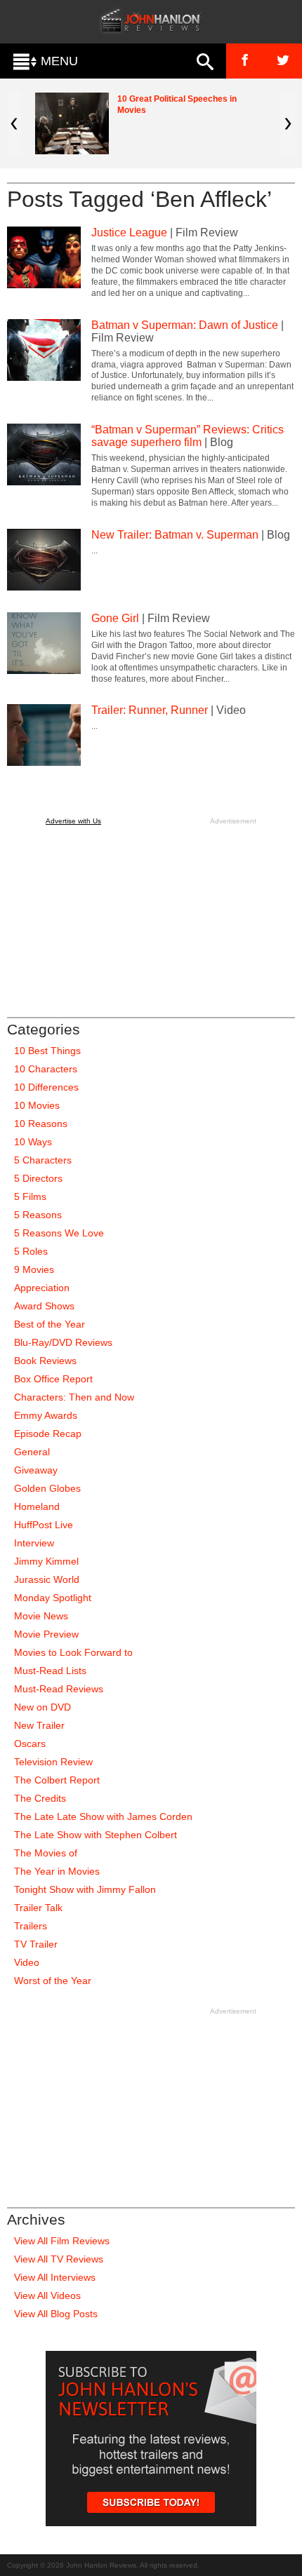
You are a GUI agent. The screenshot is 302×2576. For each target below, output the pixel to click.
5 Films (30, 1196)
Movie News (41, 1616)
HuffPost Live (44, 1525)
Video (27, 1962)
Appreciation (42, 1288)
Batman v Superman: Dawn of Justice (185, 325)
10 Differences (46, 1087)
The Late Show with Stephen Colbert (96, 1835)
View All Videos (47, 2295)
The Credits (40, 1798)
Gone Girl (115, 618)
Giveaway (36, 1470)
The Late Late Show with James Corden (103, 1816)
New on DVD (42, 1707)
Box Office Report (53, 1379)
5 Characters (43, 1160)
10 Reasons (41, 1124)
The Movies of (46, 1853)
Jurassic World (47, 1579)
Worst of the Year (53, 1981)
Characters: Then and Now (74, 1397)
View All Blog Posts (56, 2314)
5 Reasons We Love (59, 1233)
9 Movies (34, 1269)
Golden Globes (47, 1488)
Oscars (30, 1744)
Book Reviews (45, 1361)
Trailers (31, 1926)
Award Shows (44, 1306)
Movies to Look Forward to (73, 1652)
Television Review (53, 1762)
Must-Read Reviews (59, 1689)
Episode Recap (48, 1434)
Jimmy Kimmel (46, 1561)
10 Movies (37, 1105)
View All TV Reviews (59, 2259)
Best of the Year (50, 1324)
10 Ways (33, 1142)
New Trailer (39, 1725)
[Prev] (14, 123)
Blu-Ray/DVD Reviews (63, 1342)
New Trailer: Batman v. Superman (175, 535)
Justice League (129, 232)
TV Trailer (36, 1944)
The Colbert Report (57, 1780)
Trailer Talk (38, 1908)
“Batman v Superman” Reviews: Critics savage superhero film (188, 436)
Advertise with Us (73, 821)
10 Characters (46, 1069)
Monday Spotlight (53, 1598)
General (32, 1452)
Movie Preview (46, 1634)
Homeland (37, 1506)
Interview (34, 1543)
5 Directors (38, 1178)
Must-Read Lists (50, 1671)
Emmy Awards (46, 1415)
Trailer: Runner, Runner (150, 710)
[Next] (288, 123)
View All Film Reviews (62, 2241)
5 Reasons (38, 1215)
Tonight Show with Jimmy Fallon (85, 1889)
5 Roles (31, 1251)
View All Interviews (55, 2277)
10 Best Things (47, 1051)
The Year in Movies (57, 1871)
